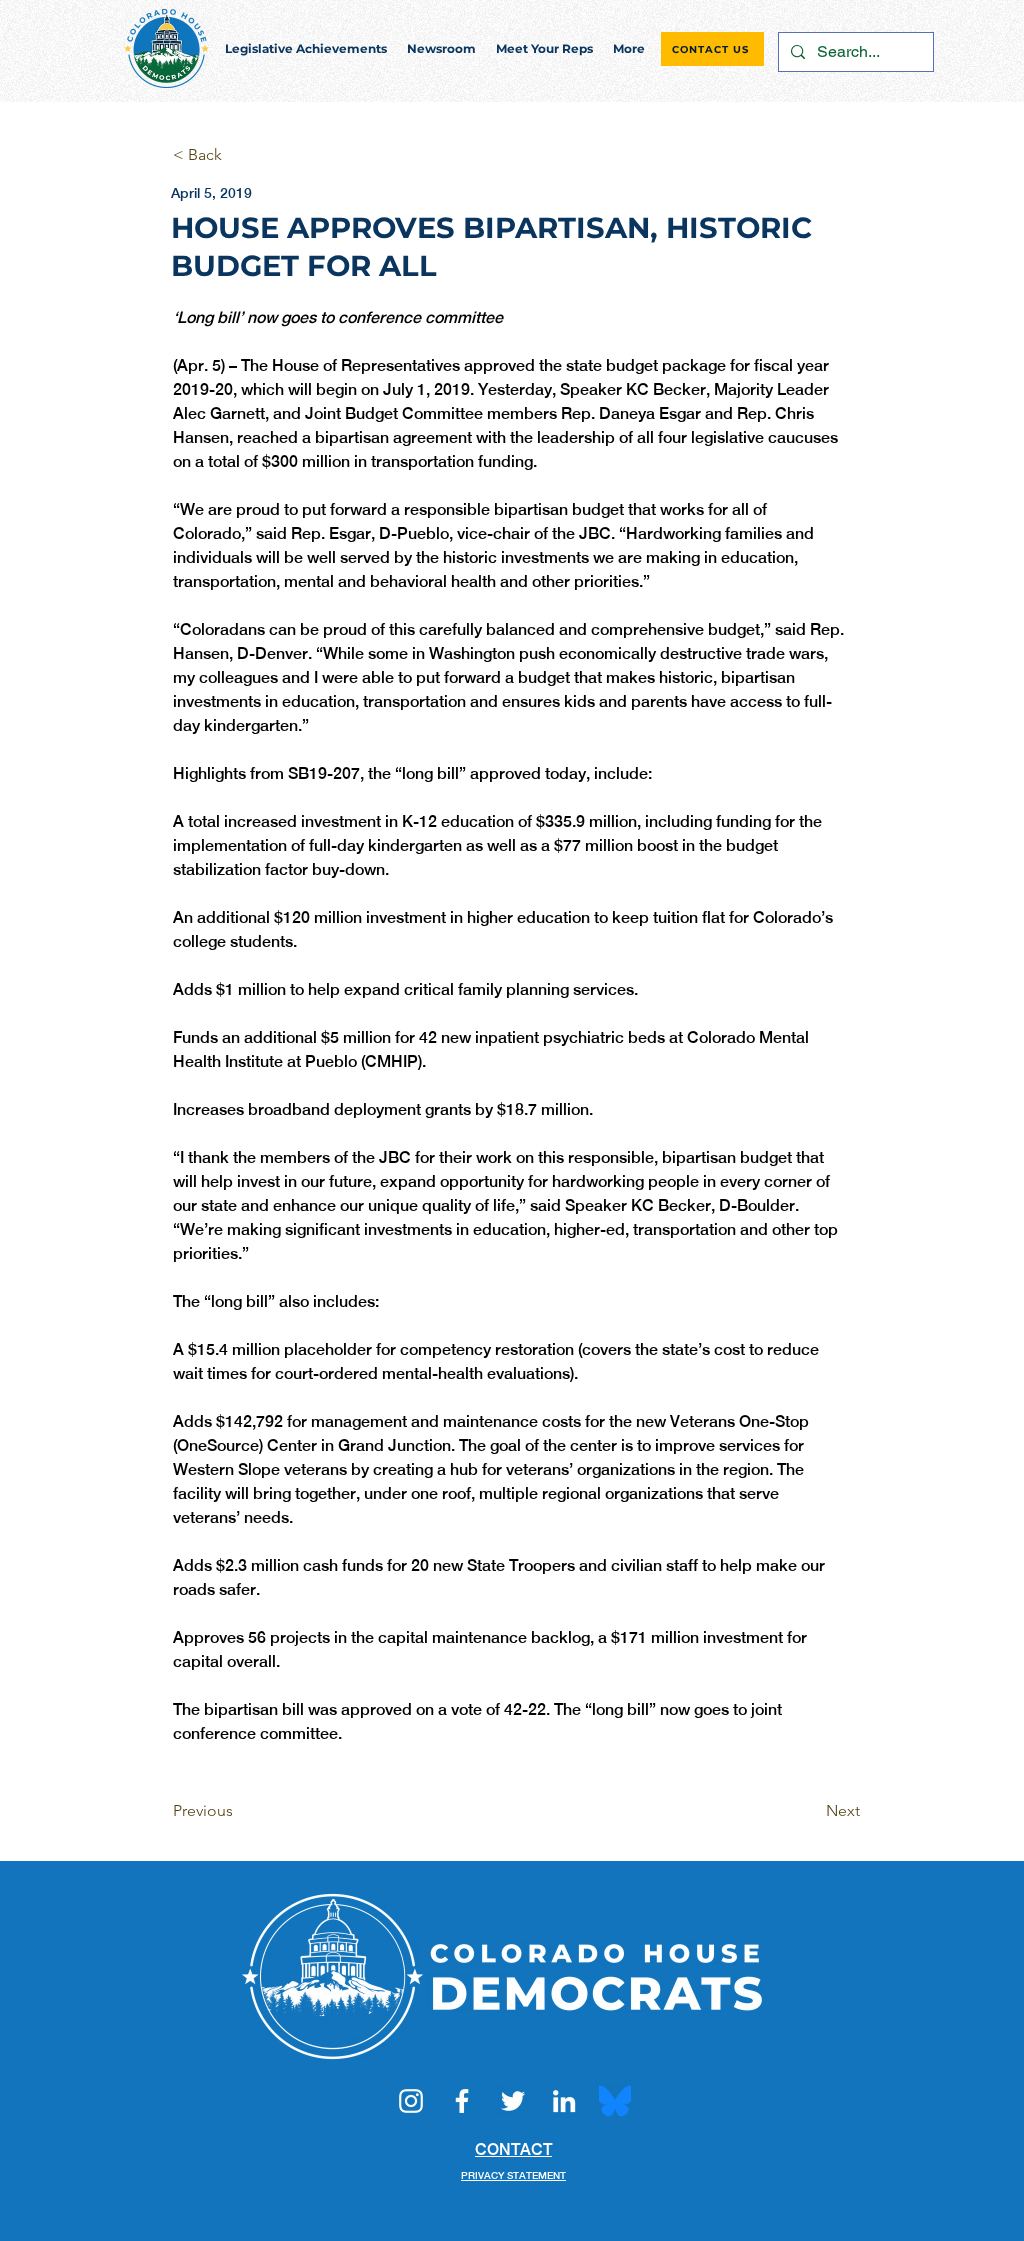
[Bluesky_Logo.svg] (615, 2101)
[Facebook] (462, 2101)
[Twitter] (513, 2101)
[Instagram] (411, 2101)
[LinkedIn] (564, 2101)
